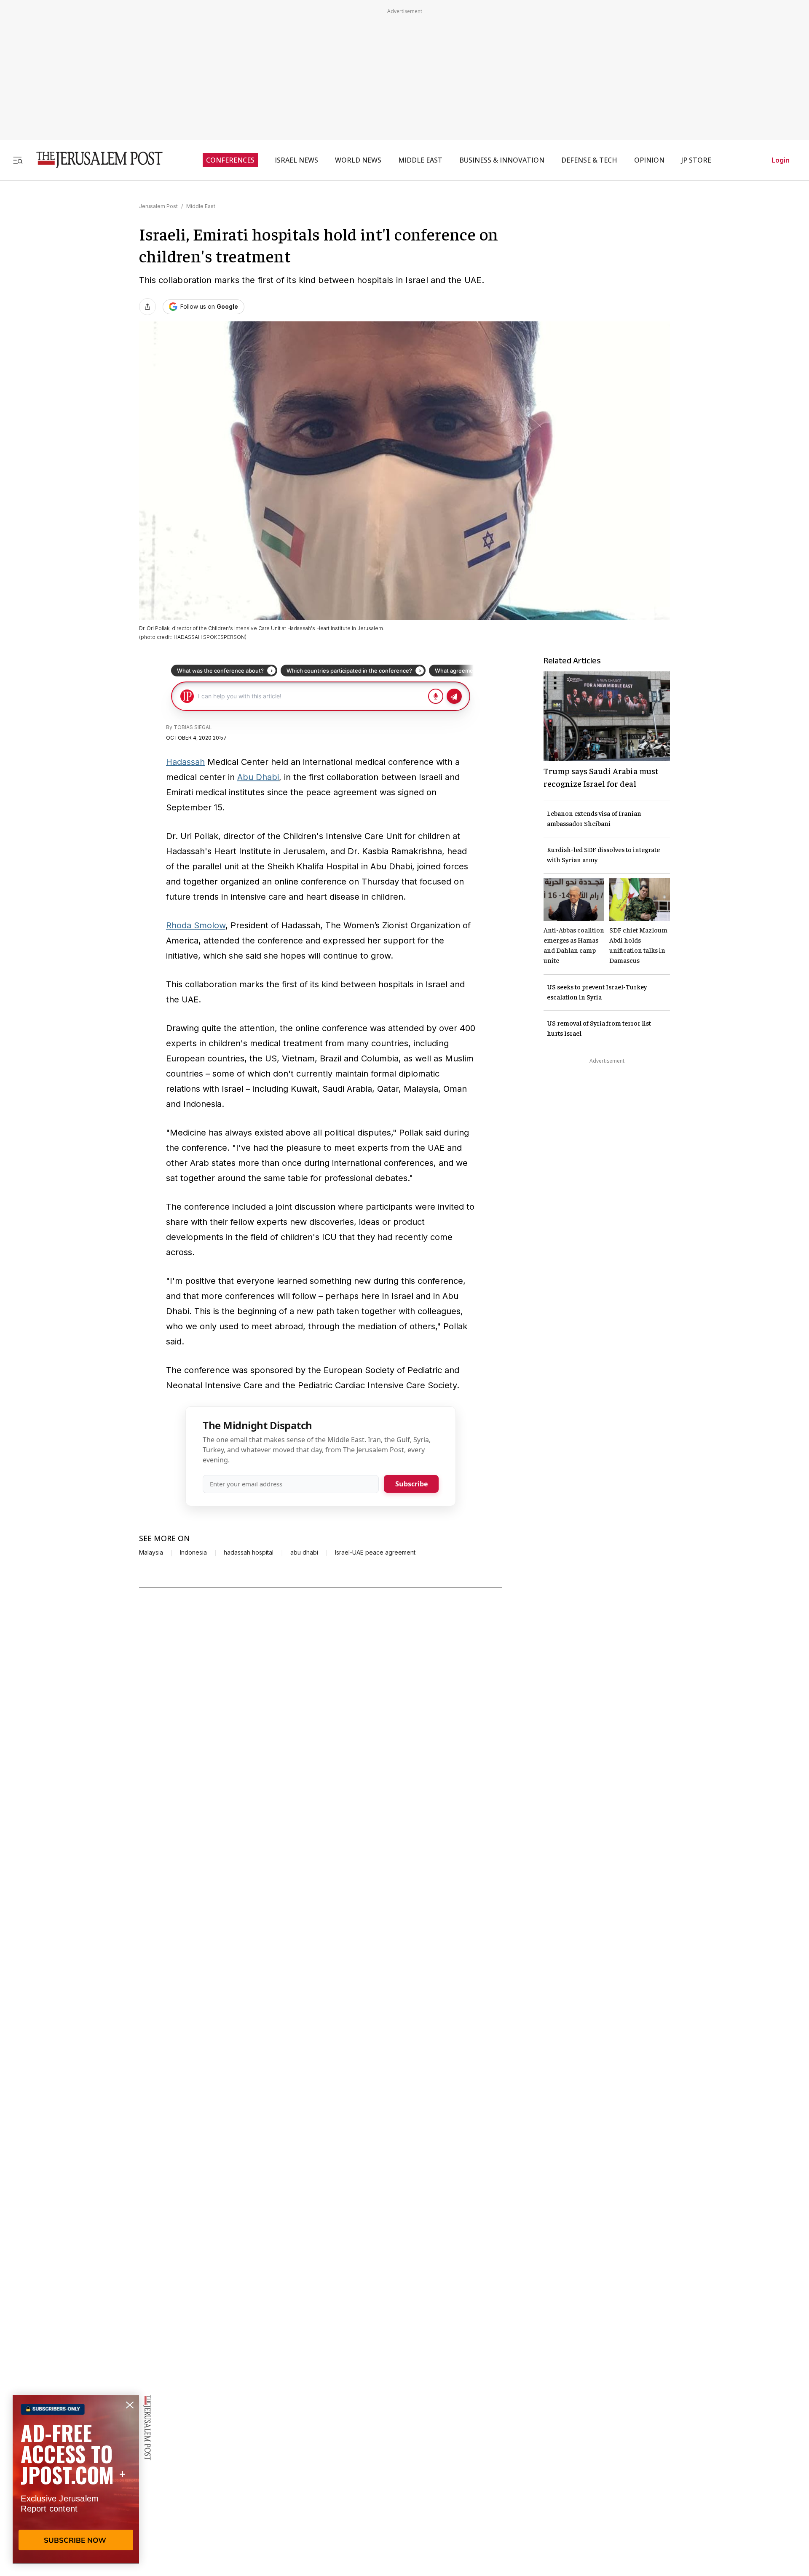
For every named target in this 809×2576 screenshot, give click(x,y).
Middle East (201, 206)
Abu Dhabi (258, 777)
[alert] (76, 2479)
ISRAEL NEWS (296, 160)
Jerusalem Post (158, 206)
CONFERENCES (230, 160)
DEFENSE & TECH (589, 160)
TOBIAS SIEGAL (193, 727)
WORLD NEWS (358, 160)
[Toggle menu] (18, 160)
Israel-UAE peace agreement (375, 1553)
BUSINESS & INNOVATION (502, 160)
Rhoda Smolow (196, 925)
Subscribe (411, 1484)
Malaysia (151, 1553)
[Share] (147, 307)
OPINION (649, 160)
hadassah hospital (249, 1553)
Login (781, 160)
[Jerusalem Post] (94, 160)
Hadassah (185, 762)
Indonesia (193, 1553)
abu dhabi (304, 1553)
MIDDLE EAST (420, 160)
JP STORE (696, 160)
